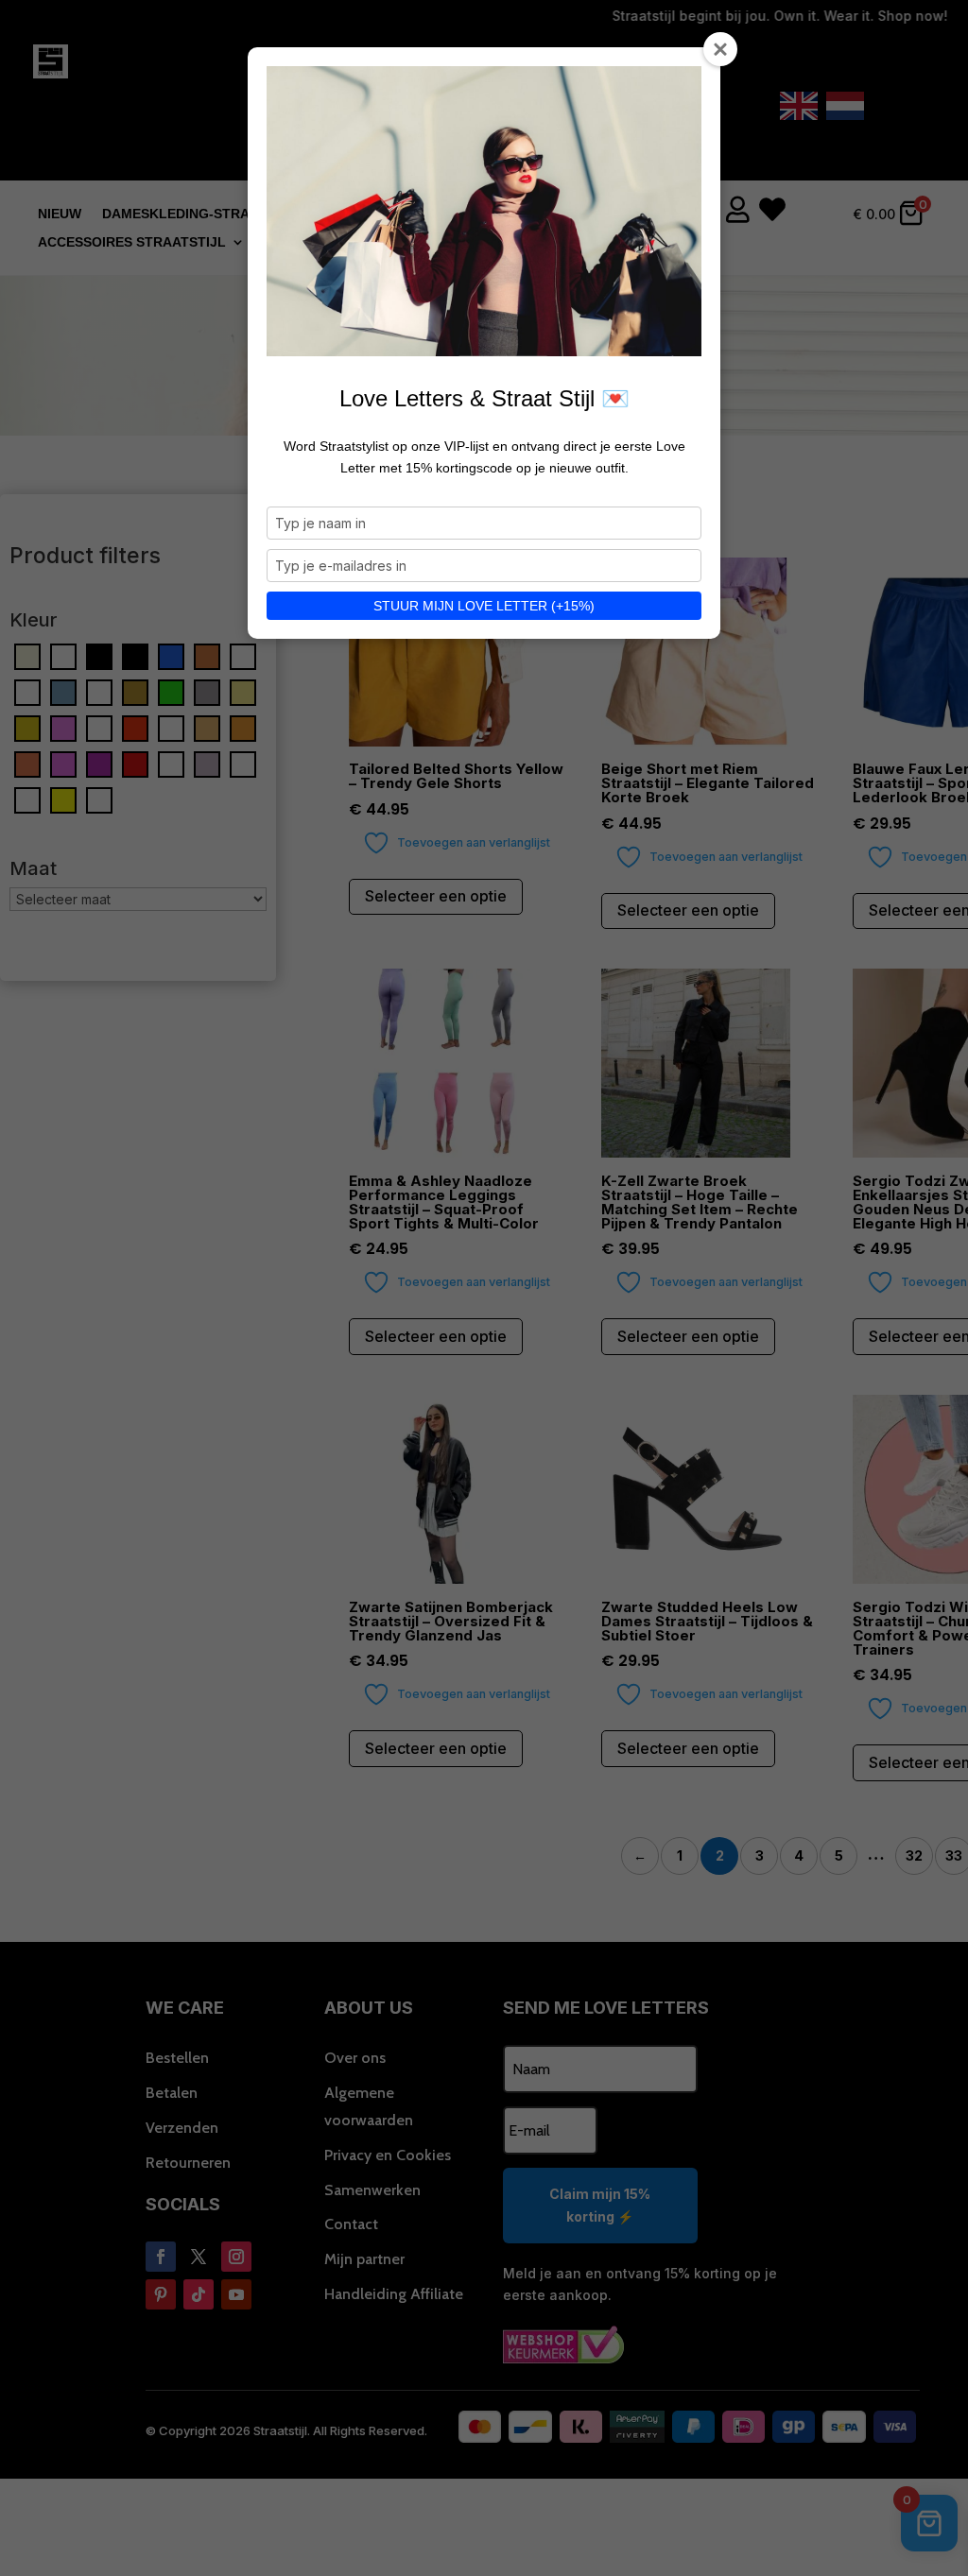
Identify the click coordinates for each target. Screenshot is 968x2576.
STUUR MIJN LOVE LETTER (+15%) (484, 606)
